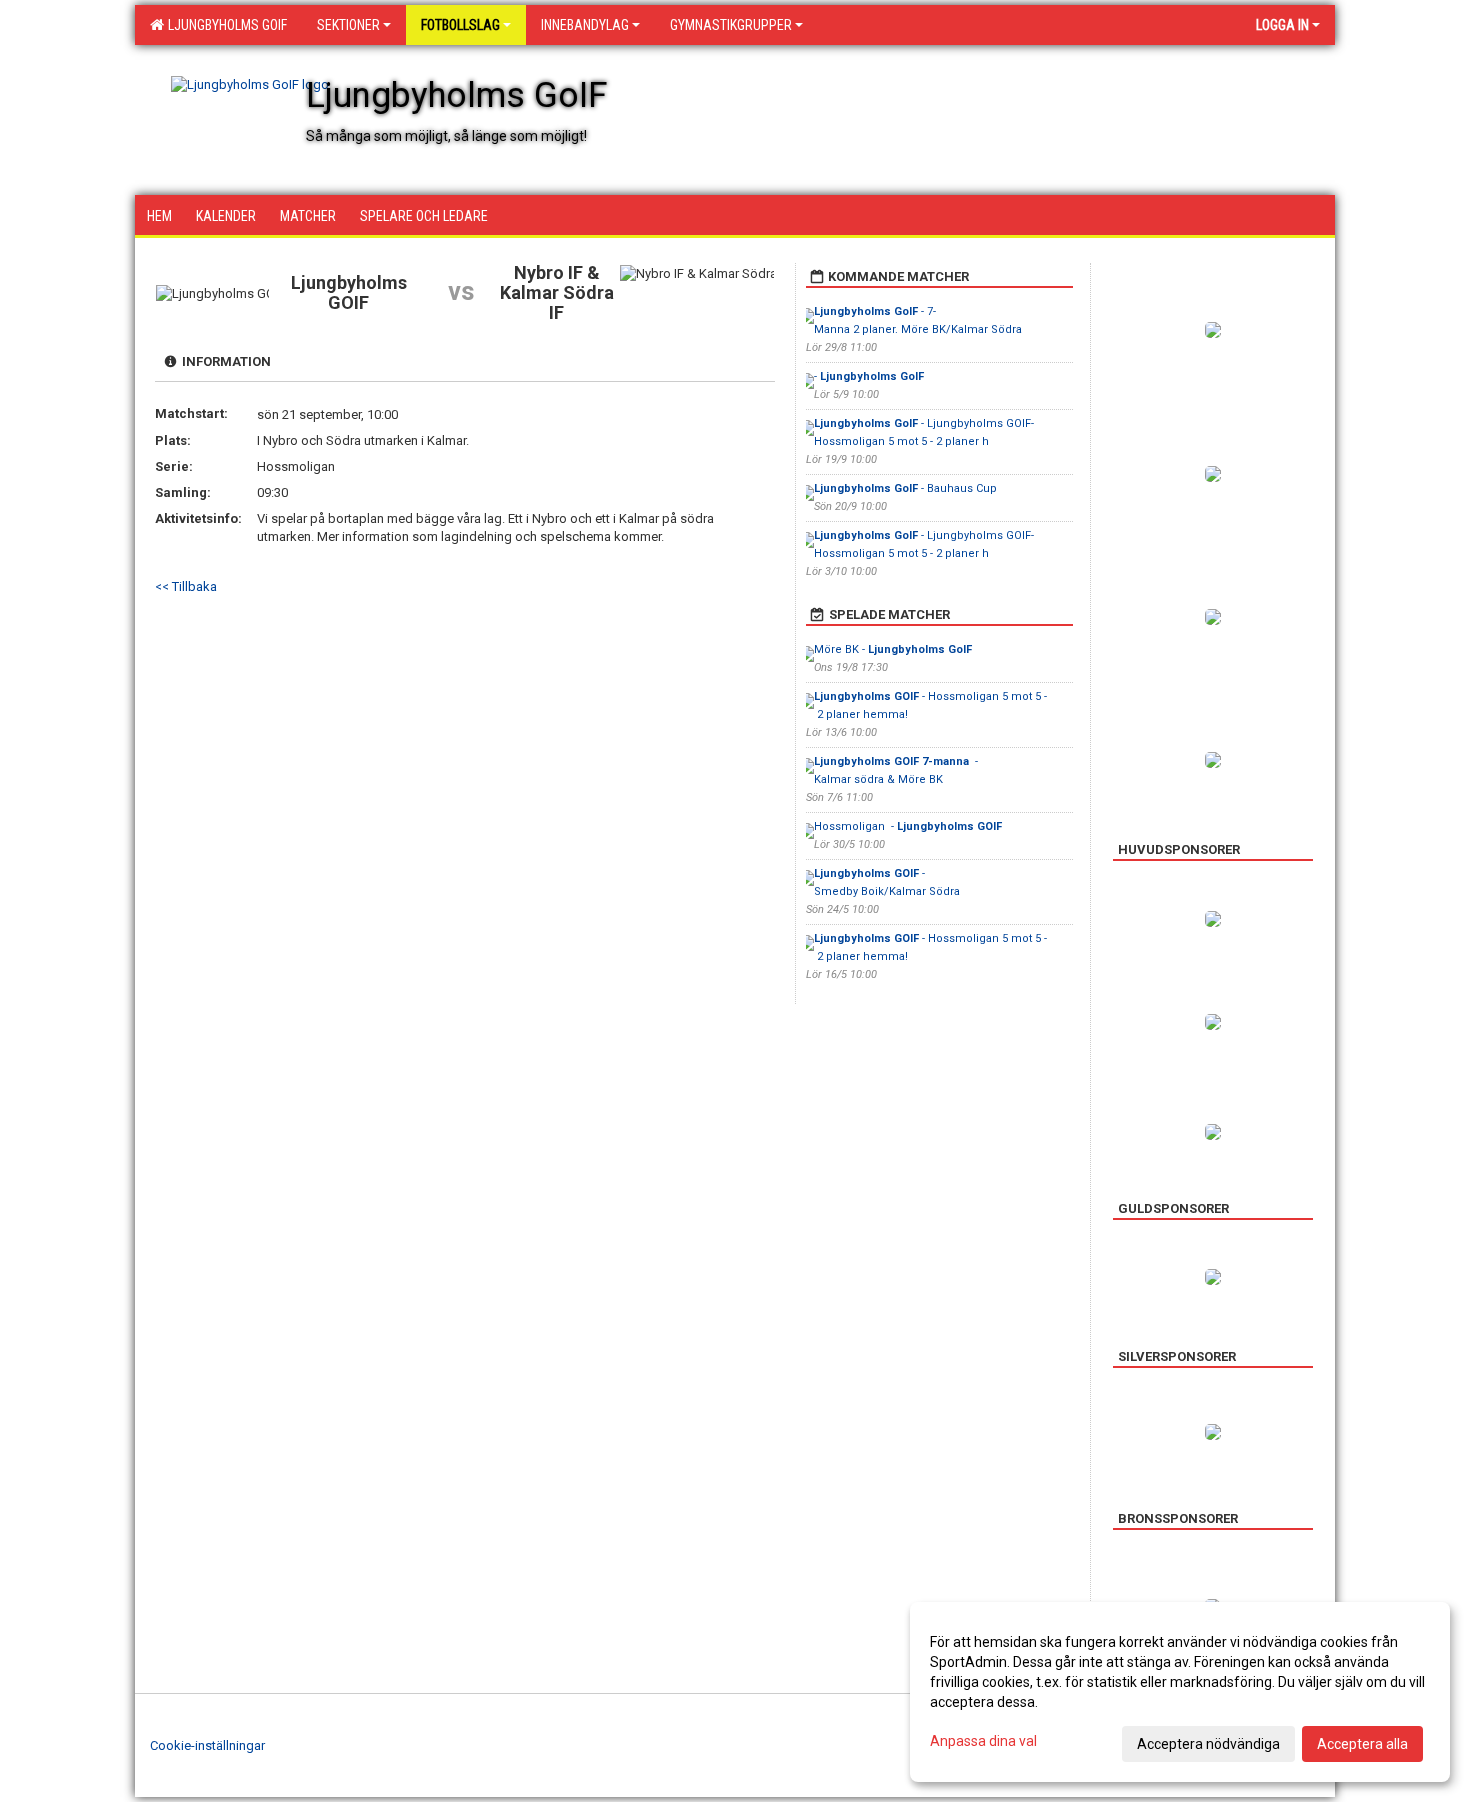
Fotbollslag (460, 25)
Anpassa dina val (983, 1741)
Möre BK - (893, 649)
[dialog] (1180, 1692)
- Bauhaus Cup (905, 488)
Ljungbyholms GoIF (224, 25)
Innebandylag (585, 25)
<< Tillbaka (186, 586)
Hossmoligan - (908, 826)
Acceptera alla (1362, 1744)
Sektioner (348, 25)
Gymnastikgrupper (731, 25)
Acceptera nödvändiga (1208, 1744)
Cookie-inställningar (207, 1745)
